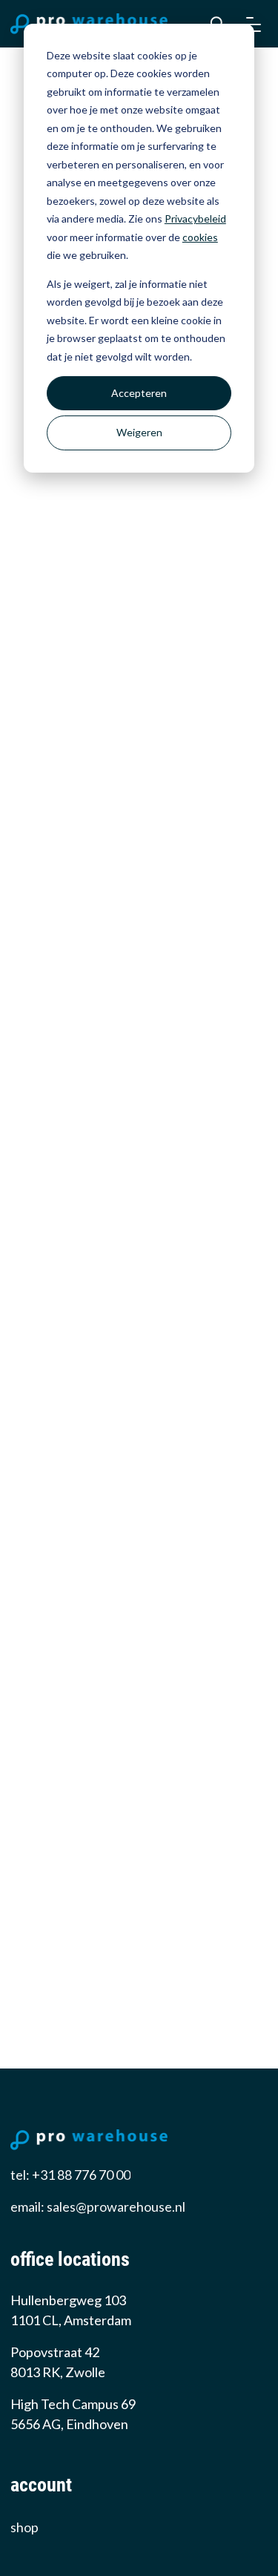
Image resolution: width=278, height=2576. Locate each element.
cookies (200, 237)
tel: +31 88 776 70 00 (70, 2175)
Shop (24, 2527)
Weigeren (139, 432)
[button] (254, 24)
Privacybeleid (195, 218)
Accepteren (139, 393)
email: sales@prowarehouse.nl (98, 2207)
